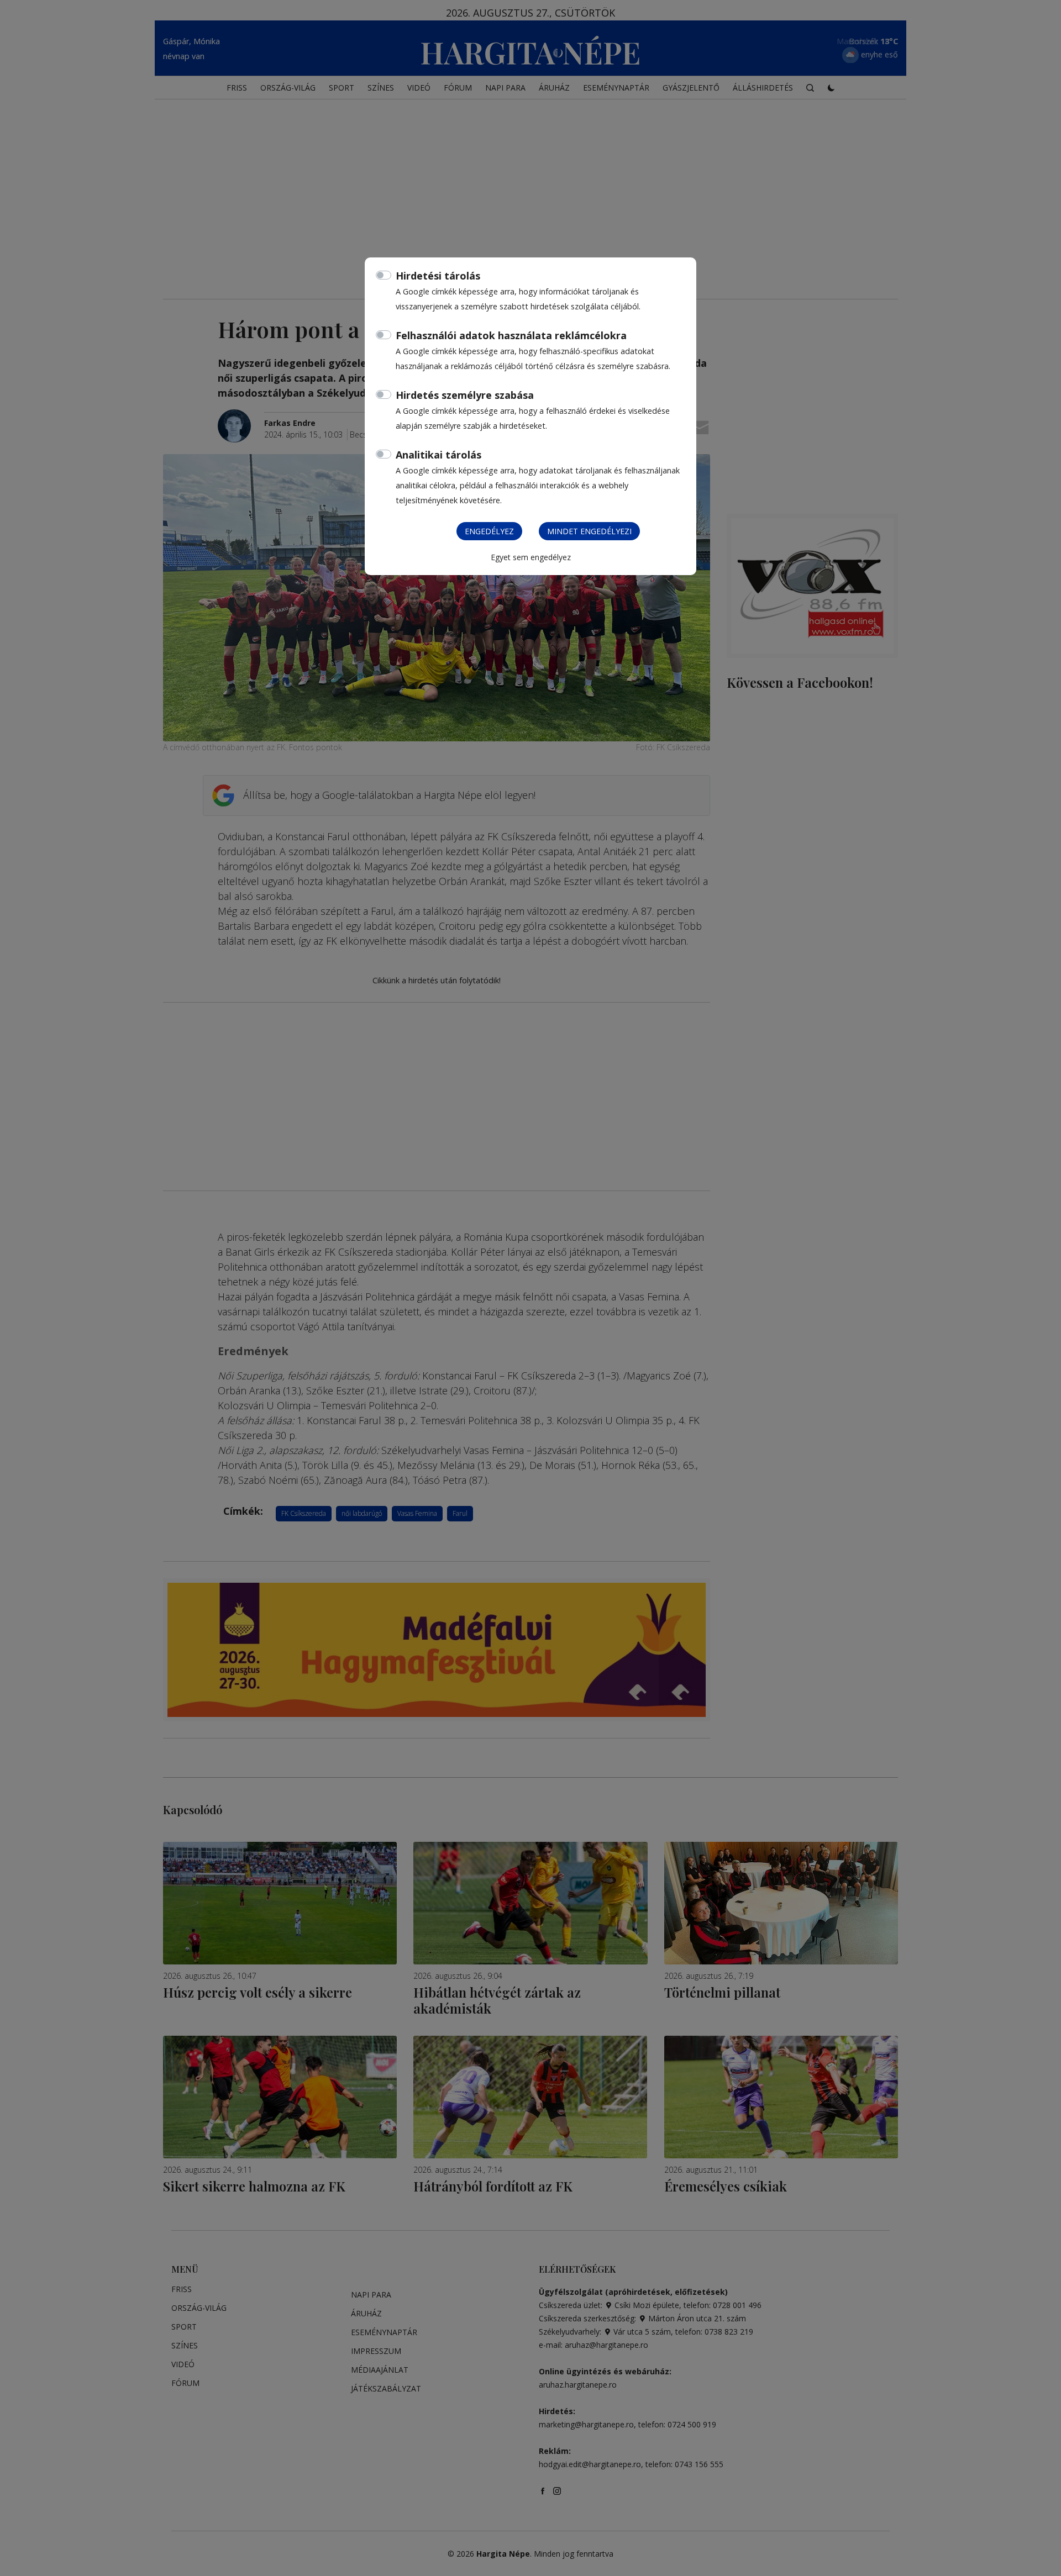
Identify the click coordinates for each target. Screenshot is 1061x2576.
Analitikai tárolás (438, 455)
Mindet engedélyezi (589, 531)
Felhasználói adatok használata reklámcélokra (511, 335)
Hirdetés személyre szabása (465, 395)
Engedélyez (489, 531)
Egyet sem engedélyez (531, 557)
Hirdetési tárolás (438, 276)
